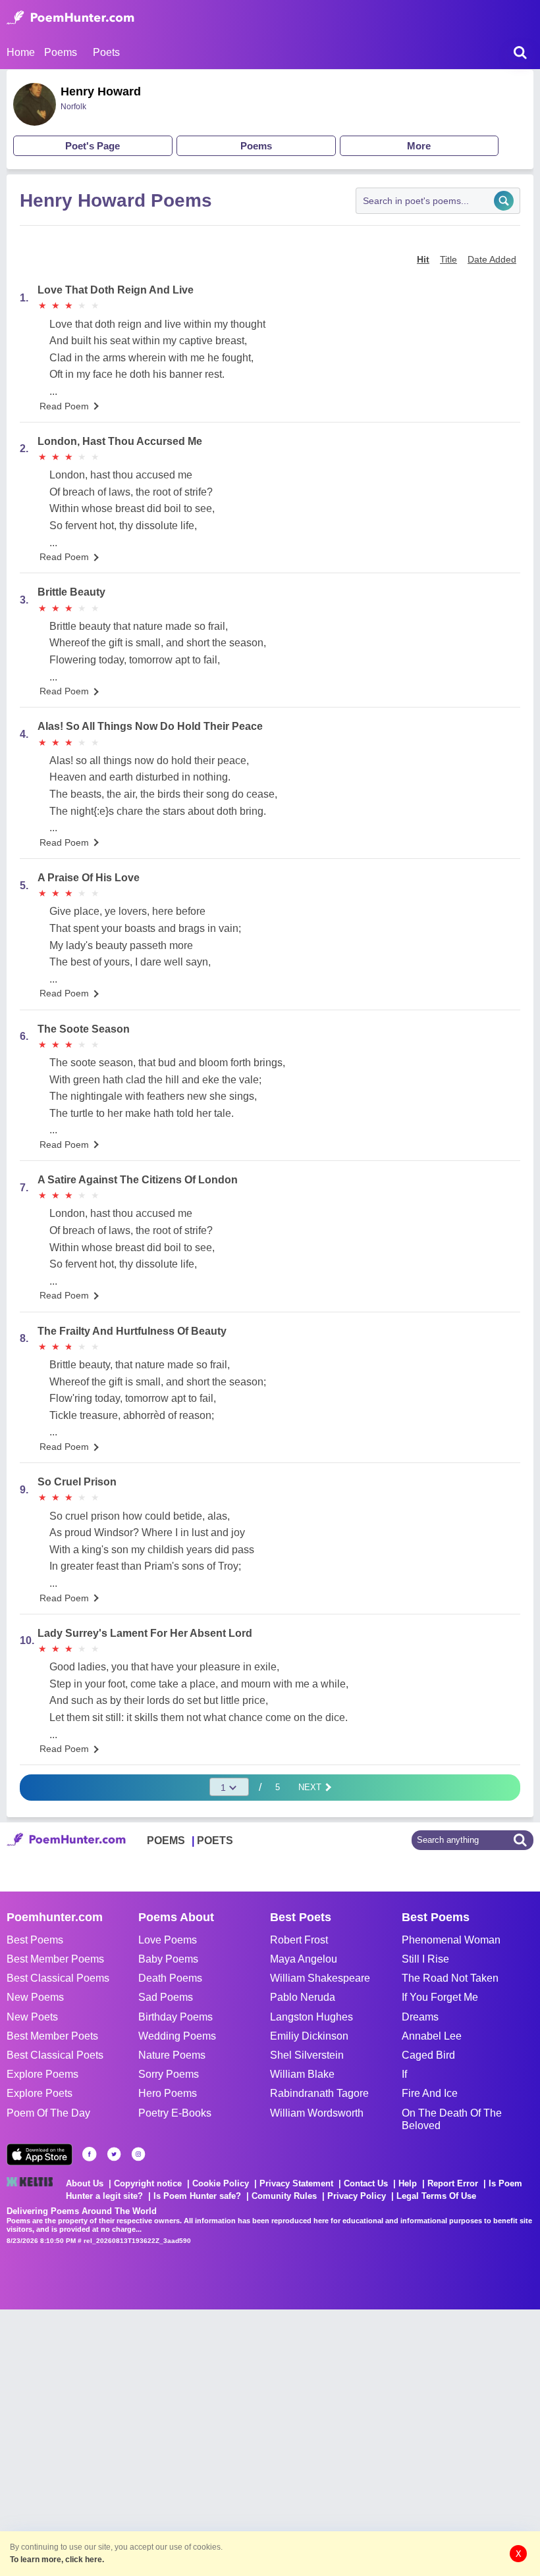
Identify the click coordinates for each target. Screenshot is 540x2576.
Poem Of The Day (48, 2113)
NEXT (311, 1787)
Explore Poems (42, 2074)
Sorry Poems (169, 2074)
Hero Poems (168, 2093)
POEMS (166, 1841)
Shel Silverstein (307, 2055)
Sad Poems (166, 1997)
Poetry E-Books (175, 2113)
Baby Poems (168, 1959)
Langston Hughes (311, 2017)
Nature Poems (172, 2055)
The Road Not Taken (450, 1978)
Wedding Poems (177, 2036)
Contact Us (366, 2183)
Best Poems (35, 1940)
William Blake (302, 2074)
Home (21, 52)
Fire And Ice (430, 2093)
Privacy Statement (296, 2183)
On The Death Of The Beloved (452, 2119)
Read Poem (64, 406)
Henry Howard (101, 91)
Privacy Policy (357, 2196)
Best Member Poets (52, 2036)
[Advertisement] (198, 2441)
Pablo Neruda (303, 1997)
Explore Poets (40, 2093)
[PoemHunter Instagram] (138, 2154)
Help (408, 2183)
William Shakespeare (320, 1978)
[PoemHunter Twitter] (114, 2154)
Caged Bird (428, 2055)
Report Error (453, 2183)
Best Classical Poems (58, 1978)
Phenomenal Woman (451, 1940)
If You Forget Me (440, 1997)
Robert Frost (299, 1940)
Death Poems (170, 1978)
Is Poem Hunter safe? (197, 2196)
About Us (85, 2183)
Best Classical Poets (55, 2055)
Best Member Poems (55, 1959)
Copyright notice (148, 2183)
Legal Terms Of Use (436, 2196)
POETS (215, 1841)
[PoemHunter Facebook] (90, 2154)
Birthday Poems (175, 2017)
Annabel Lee (432, 2036)
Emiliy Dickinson (309, 2036)
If (404, 2074)
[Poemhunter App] (40, 2154)
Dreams (420, 2017)
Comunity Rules (284, 2196)
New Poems (35, 1997)
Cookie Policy (221, 2183)
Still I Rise (425, 1959)
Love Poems (168, 1940)
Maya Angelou (304, 1959)
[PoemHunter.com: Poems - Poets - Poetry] (70, 18)
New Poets (32, 2017)
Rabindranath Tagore (319, 2093)
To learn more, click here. (57, 2560)
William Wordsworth (317, 2113)
